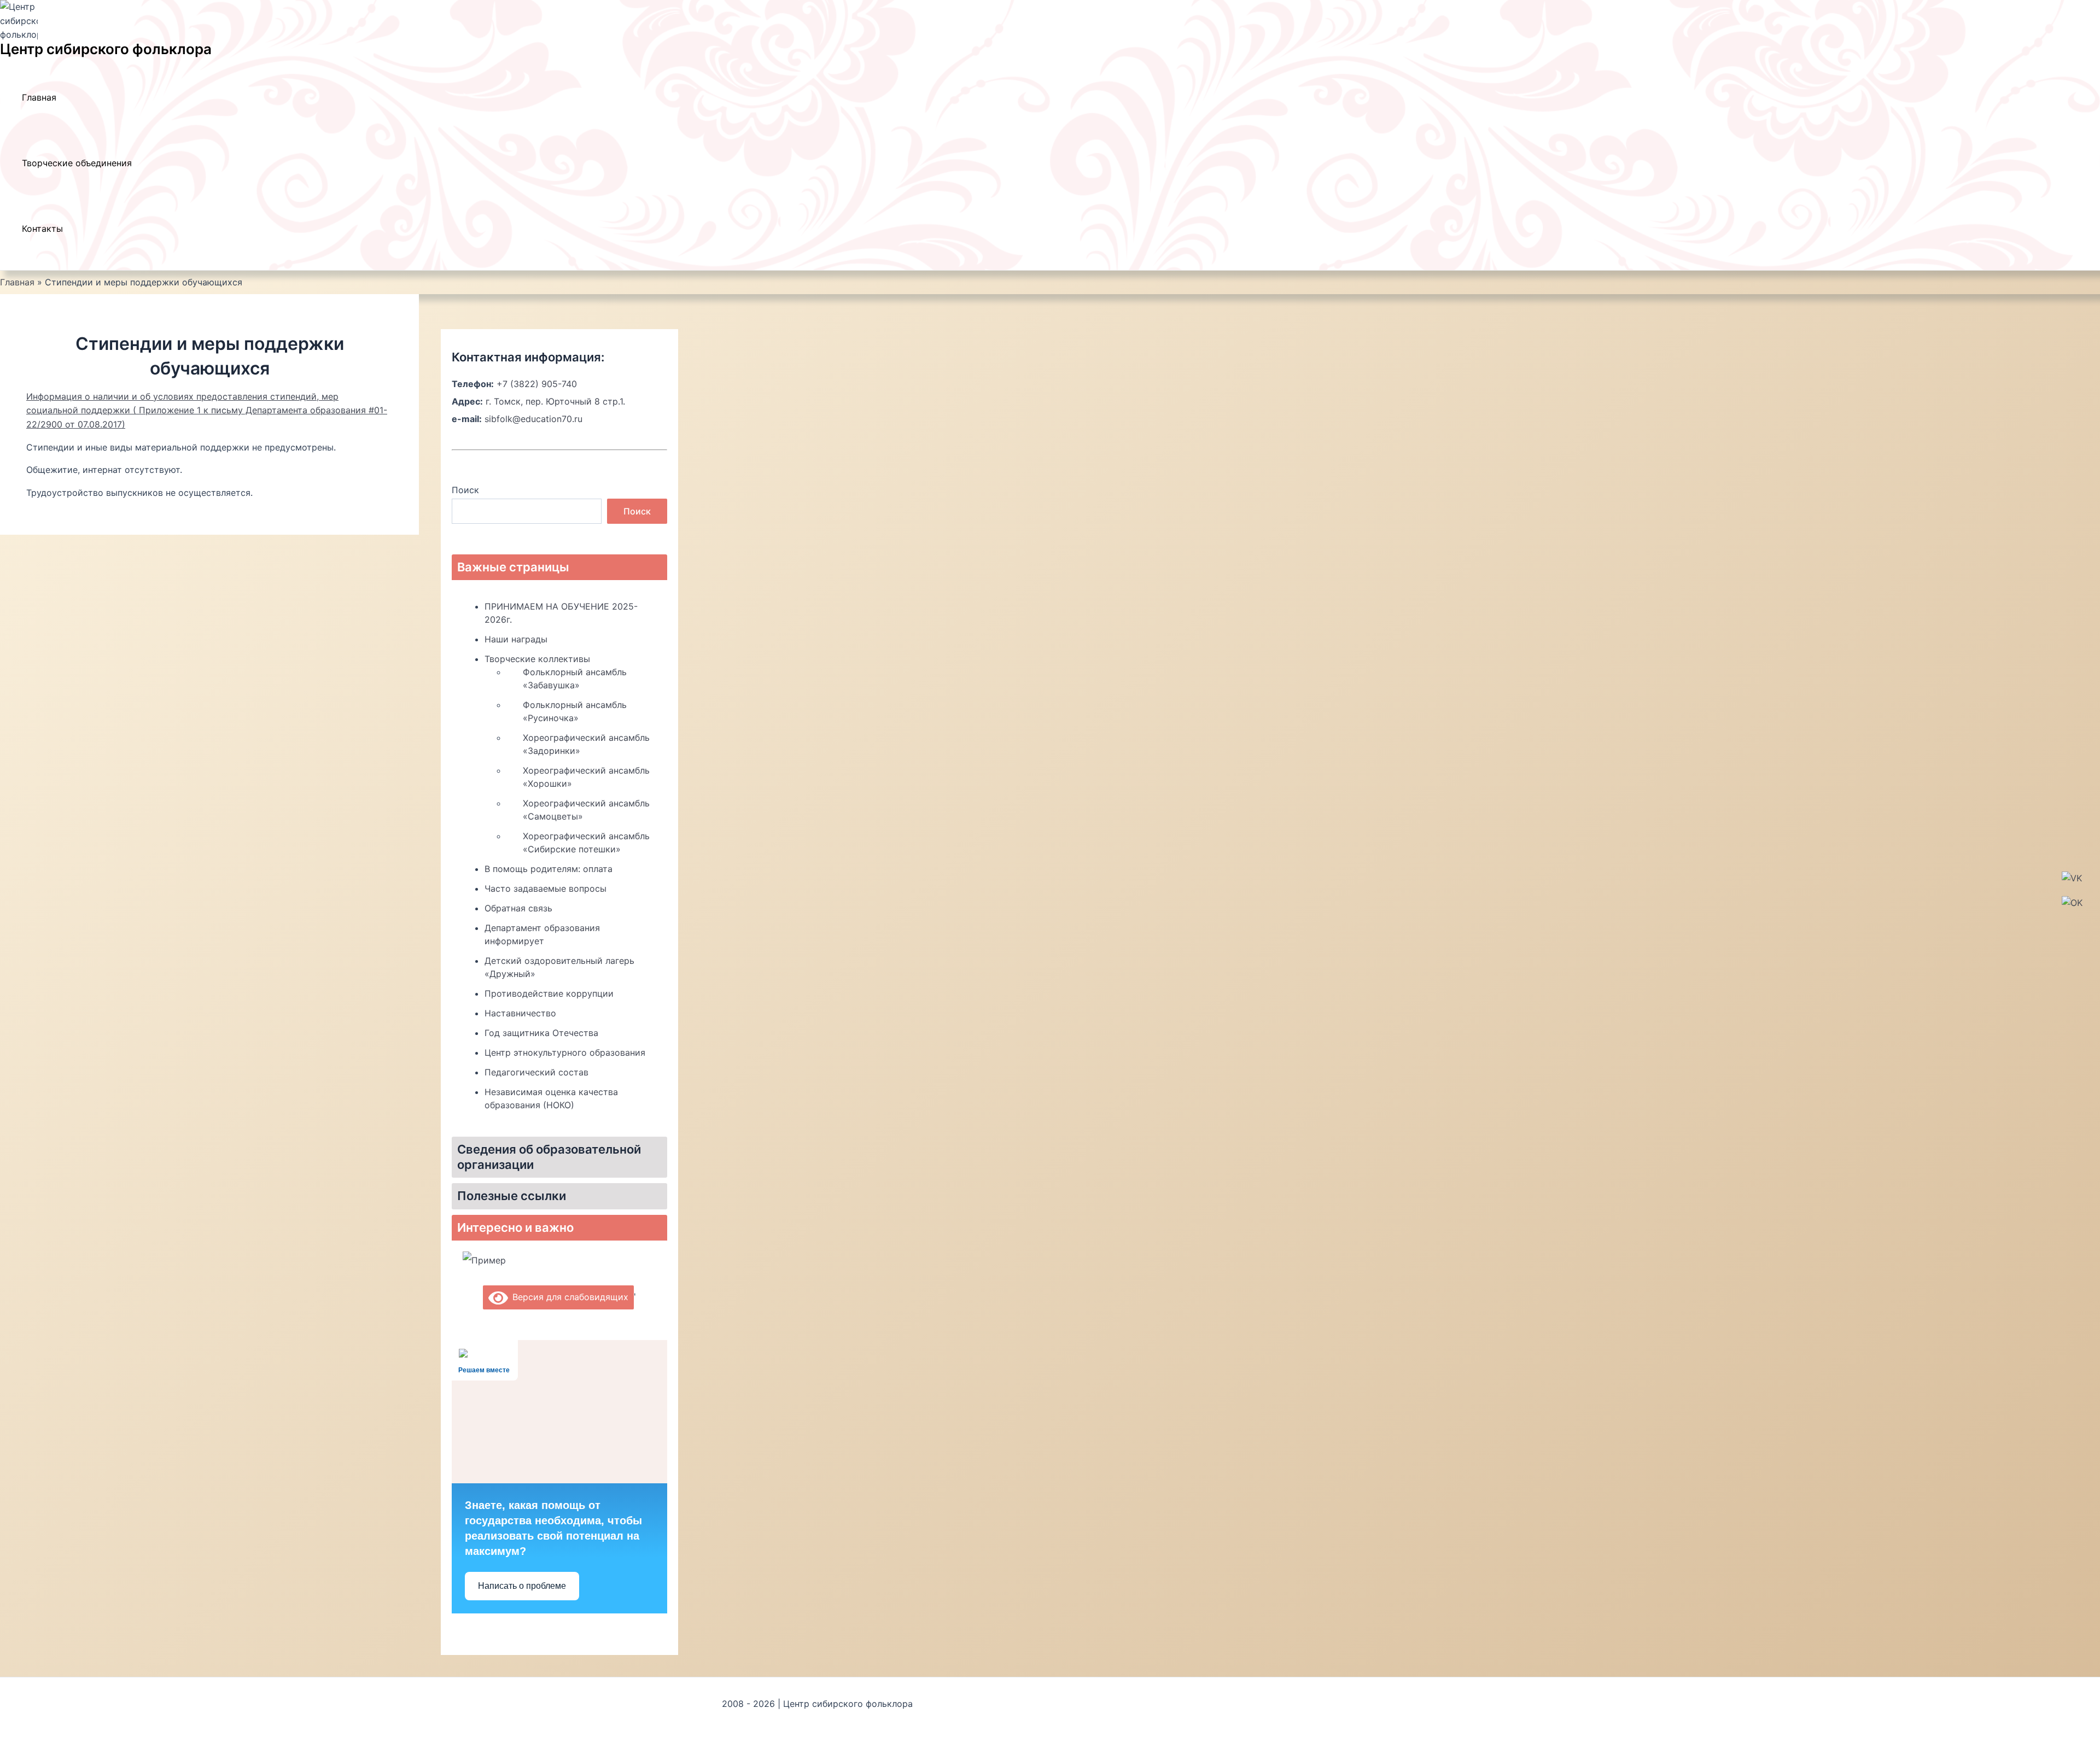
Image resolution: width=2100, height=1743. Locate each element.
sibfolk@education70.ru (533, 419)
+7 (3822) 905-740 (537, 384)
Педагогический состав (536, 1072)
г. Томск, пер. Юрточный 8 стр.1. (555, 401)
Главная (39, 97)
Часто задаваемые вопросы (546, 888)
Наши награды (516, 639)
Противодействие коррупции (549, 993)
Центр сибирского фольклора (106, 49)
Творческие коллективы (537, 659)
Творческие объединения (77, 163)
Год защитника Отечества (541, 1033)
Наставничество (520, 1013)
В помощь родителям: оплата (549, 869)
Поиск (465, 490)
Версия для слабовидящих (568, 1297)
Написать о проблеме (522, 1586)
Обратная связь (518, 908)
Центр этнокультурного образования (565, 1052)
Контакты (42, 229)
